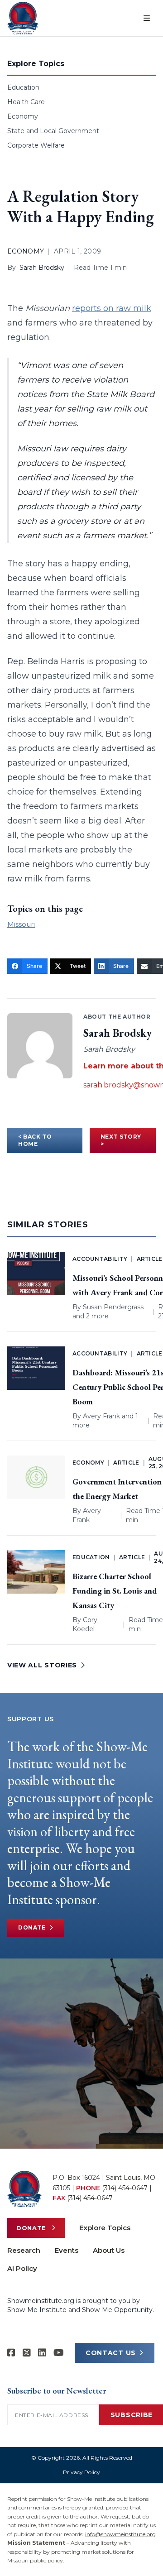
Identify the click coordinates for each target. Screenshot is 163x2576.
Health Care (26, 102)
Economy (23, 116)
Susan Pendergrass (113, 1307)
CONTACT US (111, 2353)
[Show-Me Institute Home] (23, 18)
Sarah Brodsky (42, 268)
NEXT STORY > (121, 1140)
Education (23, 87)
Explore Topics (105, 2228)
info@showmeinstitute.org (120, 2534)
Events (67, 2250)
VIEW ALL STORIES (42, 1665)
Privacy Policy (81, 2472)
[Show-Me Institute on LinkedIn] (42, 2353)
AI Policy (22, 2268)
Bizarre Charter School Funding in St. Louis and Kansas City (115, 1591)
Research (24, 2250)
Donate (32, 1927)
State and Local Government (53, 131)
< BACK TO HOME (35, 1140)
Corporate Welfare (36, 145)
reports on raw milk (112, 308)
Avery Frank (101, 1416)
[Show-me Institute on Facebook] (11, 2353)
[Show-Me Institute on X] (27, 2353)
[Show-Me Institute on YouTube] (59, 2353)
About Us (109, 2250)
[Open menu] (147, 18)
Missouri (21, 924)
